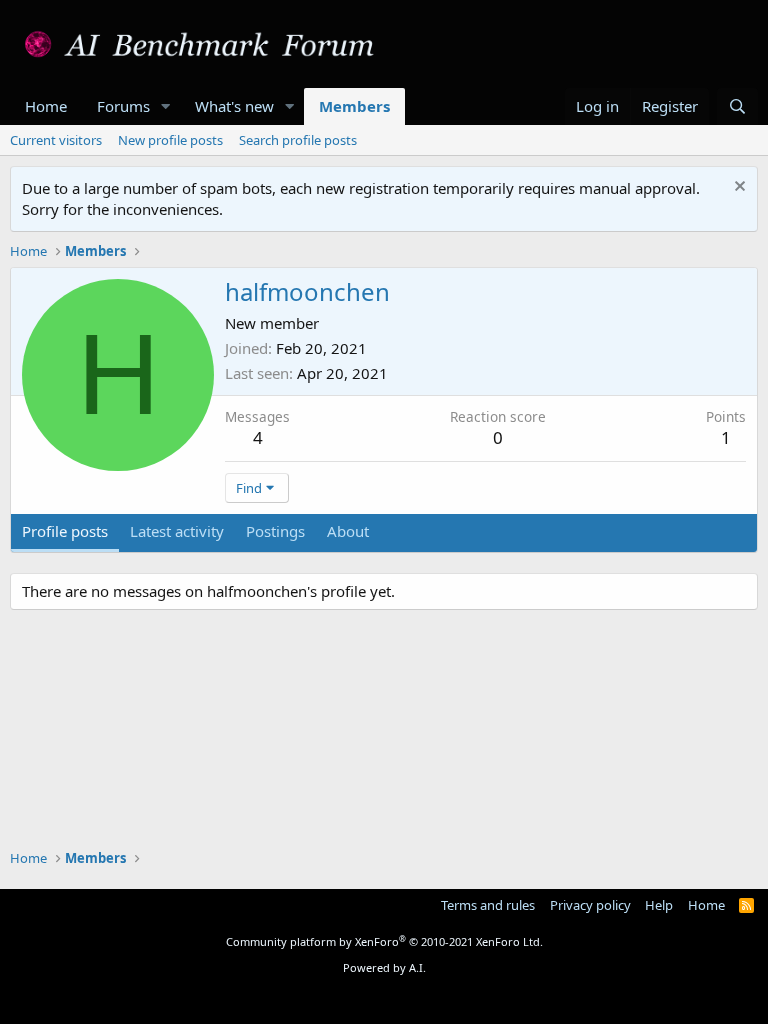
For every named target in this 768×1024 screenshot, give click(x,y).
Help (659, 905)
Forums (123, 106)
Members (354, 106)
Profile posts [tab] (65, 531)
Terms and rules (488, 905)
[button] (166, 106)
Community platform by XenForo (384, 941)
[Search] (737, 106)
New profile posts (170, 140)
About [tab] (348, 531)
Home (46, 106)
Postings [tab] (275, 531)
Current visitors (56, 140)
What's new (234, 106)
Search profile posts (298, 140)
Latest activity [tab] (177, 531)
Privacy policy (590, 905)
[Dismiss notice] (737, 188)
